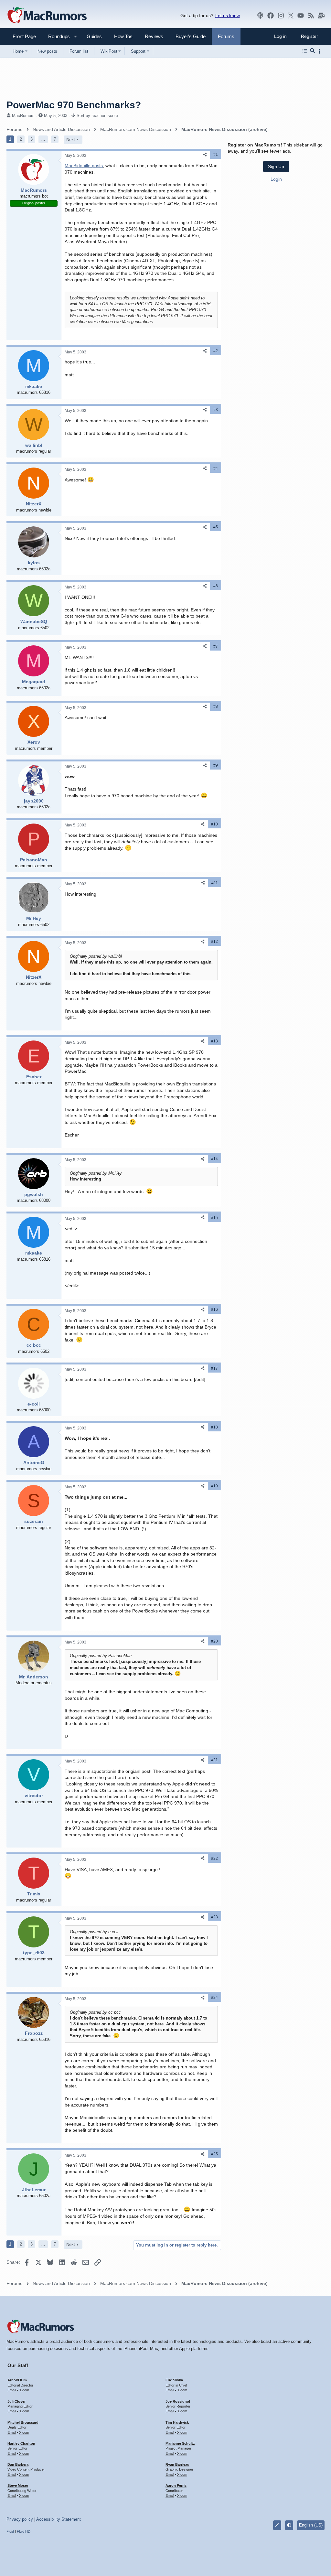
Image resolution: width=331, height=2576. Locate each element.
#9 (216, 765)
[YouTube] (301, 16)
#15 (214, 1218)
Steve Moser (18, 2485)
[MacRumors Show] (260, 16)
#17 (214, 1368)
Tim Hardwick (177, 2422)
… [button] (43, 139)
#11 (215, 883)
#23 (214, 1917)
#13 (214, 1041)
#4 (216, 469)
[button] (56, 36)
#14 (214, 1159)
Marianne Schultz (180, 2443)
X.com (24, 2390)
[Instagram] (281, 16)
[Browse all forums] (305, 51)
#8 (216, 706)
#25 (214, 2154)
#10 (214, 824)
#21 (214, 1760)
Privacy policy (20, 2519)
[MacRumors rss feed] (311, 16)
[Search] (312, 51)
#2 (216, 351)
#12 (214, 942)
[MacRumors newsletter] (321, 16)
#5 (216, 527)
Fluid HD (24, 2531)
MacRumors (23, 116)
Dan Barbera (18, 2464)
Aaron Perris (176, 2485)
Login (276, 179)
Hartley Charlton (21, 2443)
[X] (291, 16)
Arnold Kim (17, 2380)
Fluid (10, 2531)
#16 (214, 1310)
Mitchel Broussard (23, 2422)
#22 (214, 1859)
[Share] (205, 155)
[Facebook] (271, 16)
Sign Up (276, 167)
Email (12, 2390)
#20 (214, 1641)
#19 (214, 1486)
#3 (216, 410)
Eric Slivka (174, 2380)
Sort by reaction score (97, 116)
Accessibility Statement (59, 2519)
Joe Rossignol (178, 2401)
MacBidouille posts (84, 166)
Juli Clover (16, 2401)
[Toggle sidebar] (321, 51)
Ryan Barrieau (177, 2464)
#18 (214, 1427)
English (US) (311, 2525)
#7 (216, 646)
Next (71, 140)
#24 (214, 1998)
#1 (216, 155)
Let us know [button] (228, 16)
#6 (216, 586)
